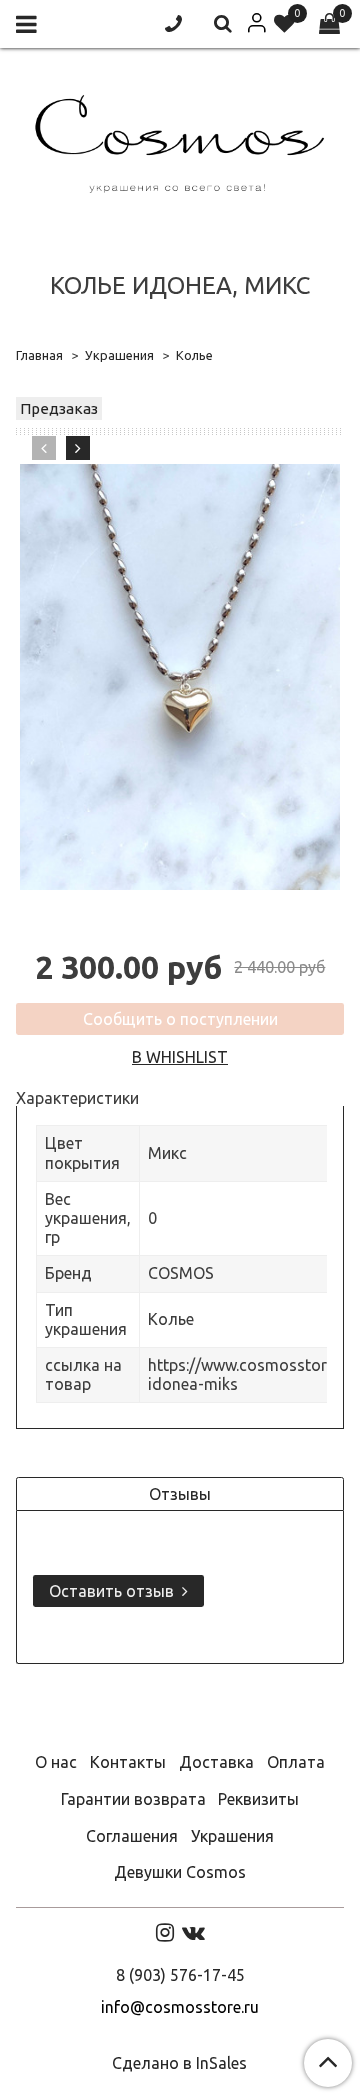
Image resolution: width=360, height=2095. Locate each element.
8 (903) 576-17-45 (180, 1975)
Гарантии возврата (133, 1799)
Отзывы (180, 1494)
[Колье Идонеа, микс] (180, 677)
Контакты (128, 1762)
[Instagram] (165, 1932)
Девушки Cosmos (180, 1872)
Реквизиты (258, 1799)
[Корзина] (329, 24)
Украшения (119, 355)
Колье (194, 355)
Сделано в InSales (179, 2063)
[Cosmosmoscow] (180, 139)
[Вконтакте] (193, 1932)
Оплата (296, 1762)
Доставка (216, 1762)
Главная (39, 355)
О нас (56, 1762)
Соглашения (132, 1836)
